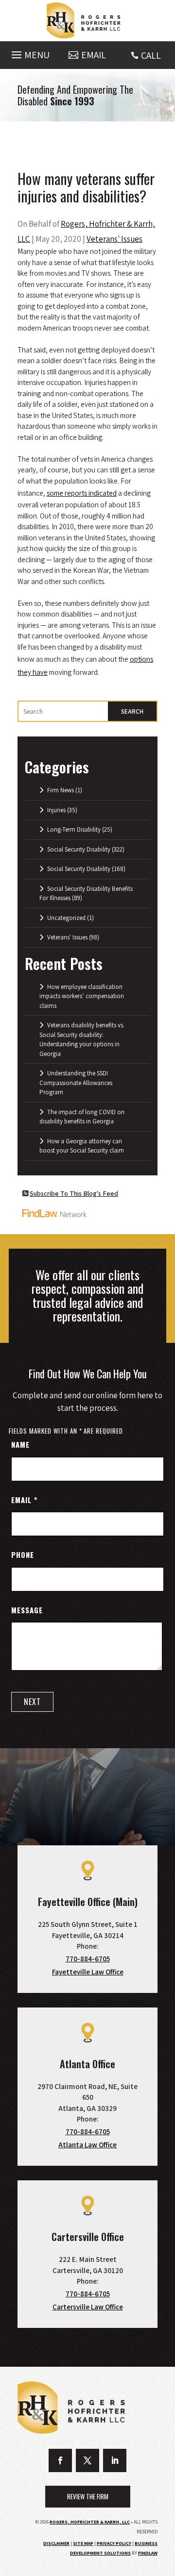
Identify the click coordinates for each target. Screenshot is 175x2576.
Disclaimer (56, 2543)
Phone (23, 1555)
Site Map (83, 2543)
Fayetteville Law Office (88, 1972)
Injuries (56, 810)
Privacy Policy (114, 2543)
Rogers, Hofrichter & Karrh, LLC (90, 2522)
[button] (29, 52)
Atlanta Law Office (87, 2145)
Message (27, 1610)
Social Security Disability (79, 849)
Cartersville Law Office (88, 2307)
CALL (151, 55)
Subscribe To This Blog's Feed (74, 1193)
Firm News (61, 790)
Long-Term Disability (74, 829)
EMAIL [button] (94, 55)
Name (20, 1444)
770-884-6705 (88, 1959)
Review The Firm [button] (88, 2496)
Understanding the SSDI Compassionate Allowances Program (76, 1083)
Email (24, 1500)
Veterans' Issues (114, 239)
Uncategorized (66, 918)
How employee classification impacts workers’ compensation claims (82, 996)
